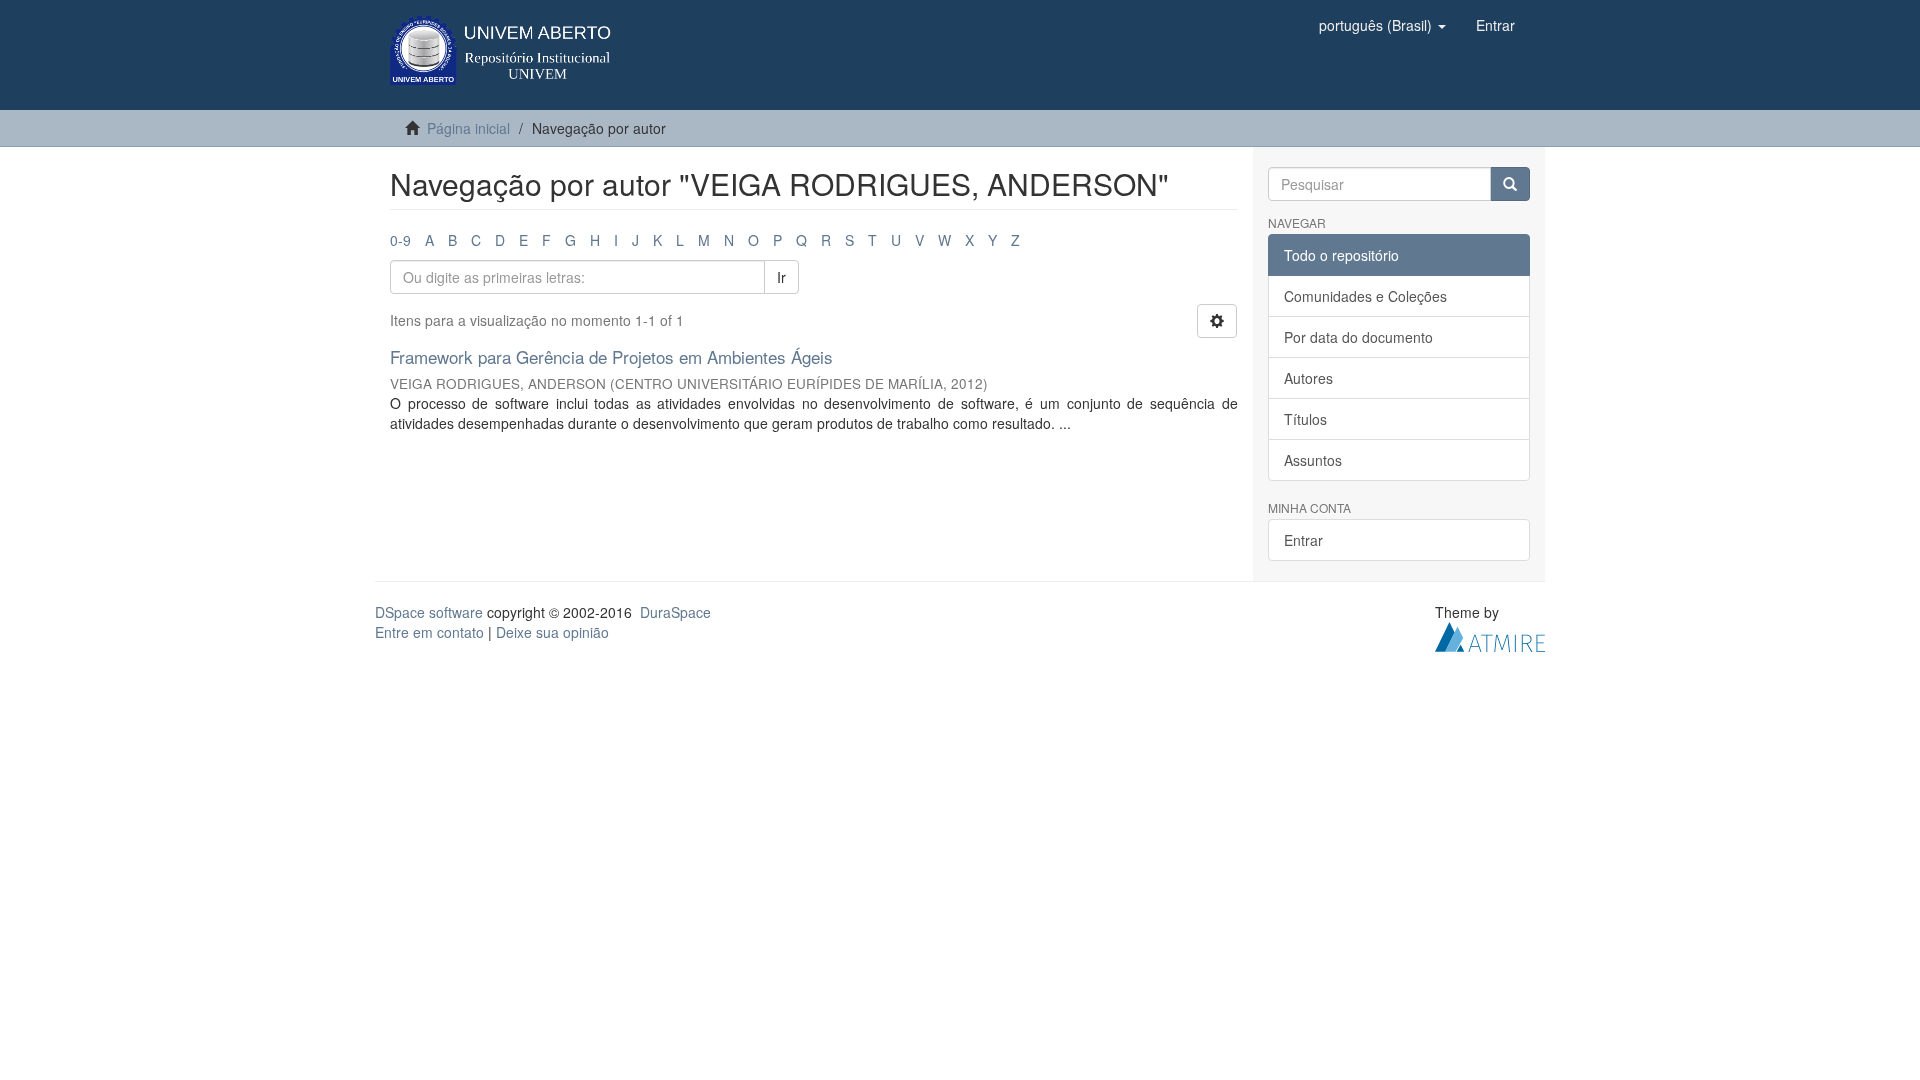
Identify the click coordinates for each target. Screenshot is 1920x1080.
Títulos (1305, 419)
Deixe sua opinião (552, 632)
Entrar (1303, 540)
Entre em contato (429, 632)
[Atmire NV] (1490, 635)
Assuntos (1313, 460)
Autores (1308, 378)
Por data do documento (1358, 337)
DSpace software (429, 612)
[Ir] (1510, 184)
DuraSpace (675, 612)
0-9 (400, 240)
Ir (781, 277)
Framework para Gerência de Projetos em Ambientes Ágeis (611, 356)
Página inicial (468, 128)
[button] (1382, 25)
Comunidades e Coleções (1365, 296)
